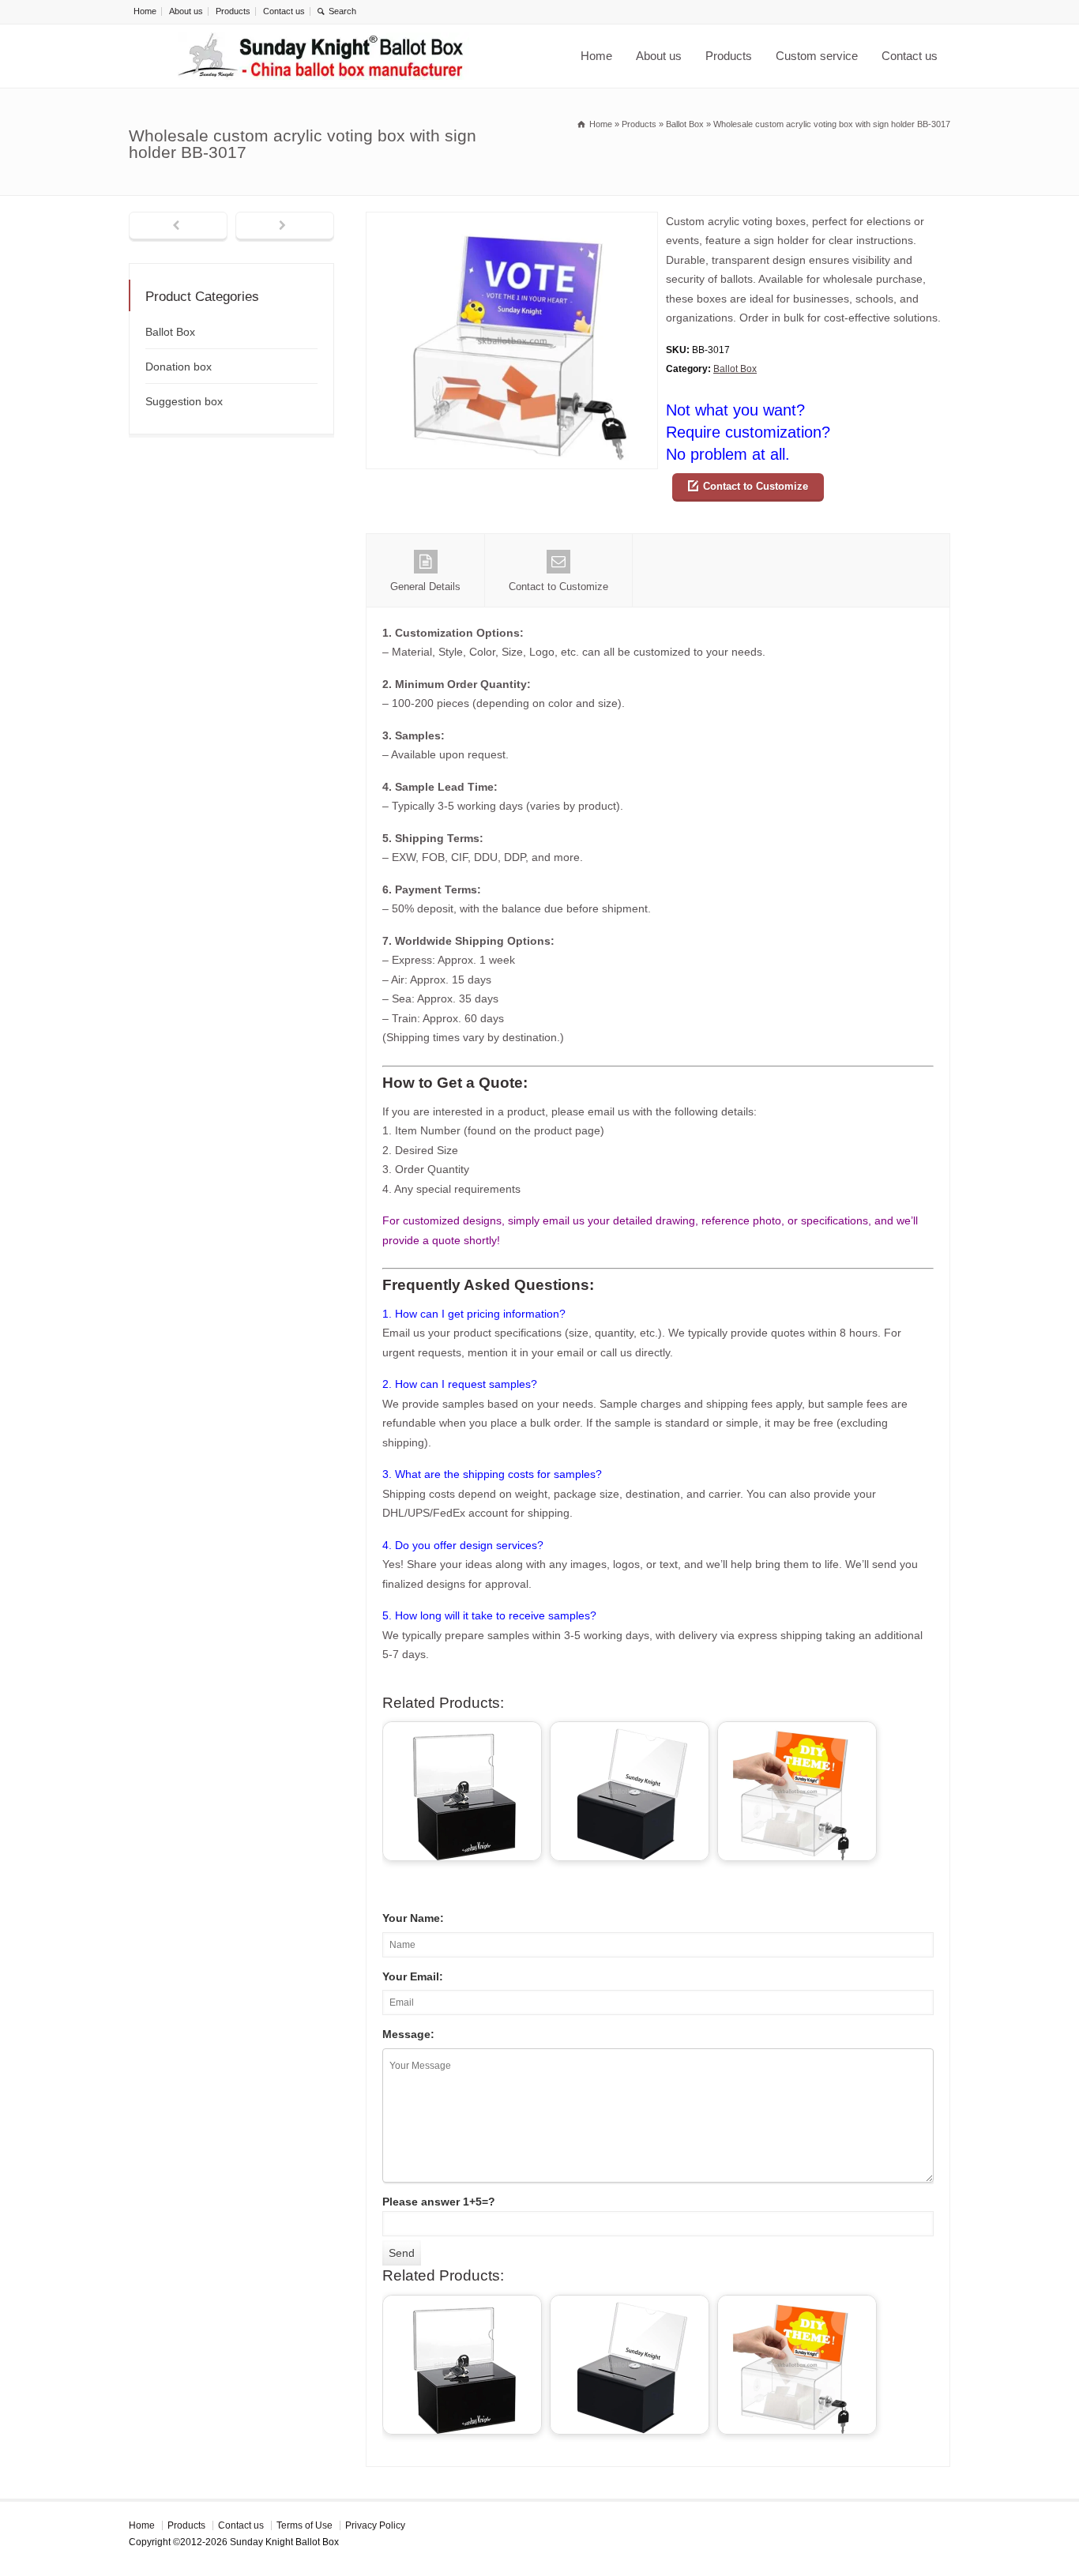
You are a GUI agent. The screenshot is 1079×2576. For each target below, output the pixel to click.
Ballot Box (735, 369)
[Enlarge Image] (512, 222)
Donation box (179, 367)
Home (145, 11)
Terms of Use (305, 2525)
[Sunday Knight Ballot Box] (323, 56)
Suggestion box (184, 401)
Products (233, 11)
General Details (425, 587)
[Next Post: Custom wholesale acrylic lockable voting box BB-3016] (285, 227)
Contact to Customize (756, 486)
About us (186, 11)
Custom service (817, 56)
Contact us (284, 11)
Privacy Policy (375, 2525)
